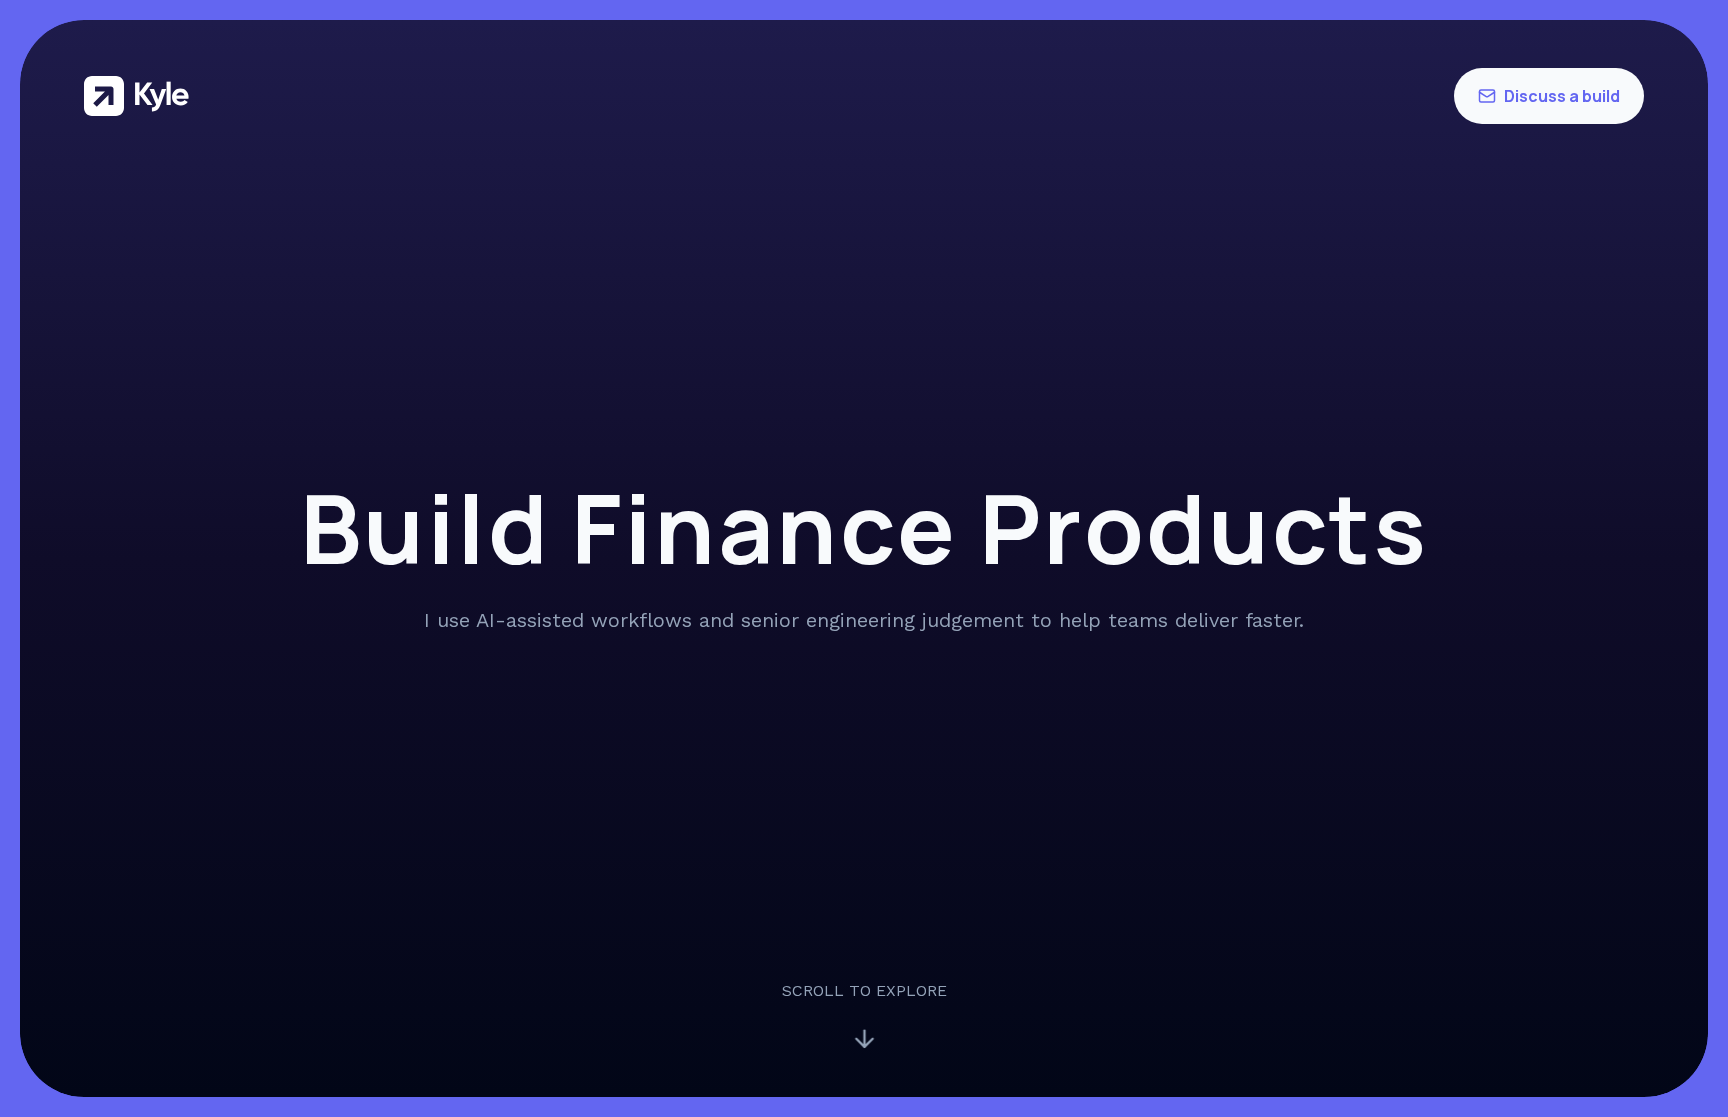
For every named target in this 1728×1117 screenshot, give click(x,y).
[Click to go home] (136, 96)
